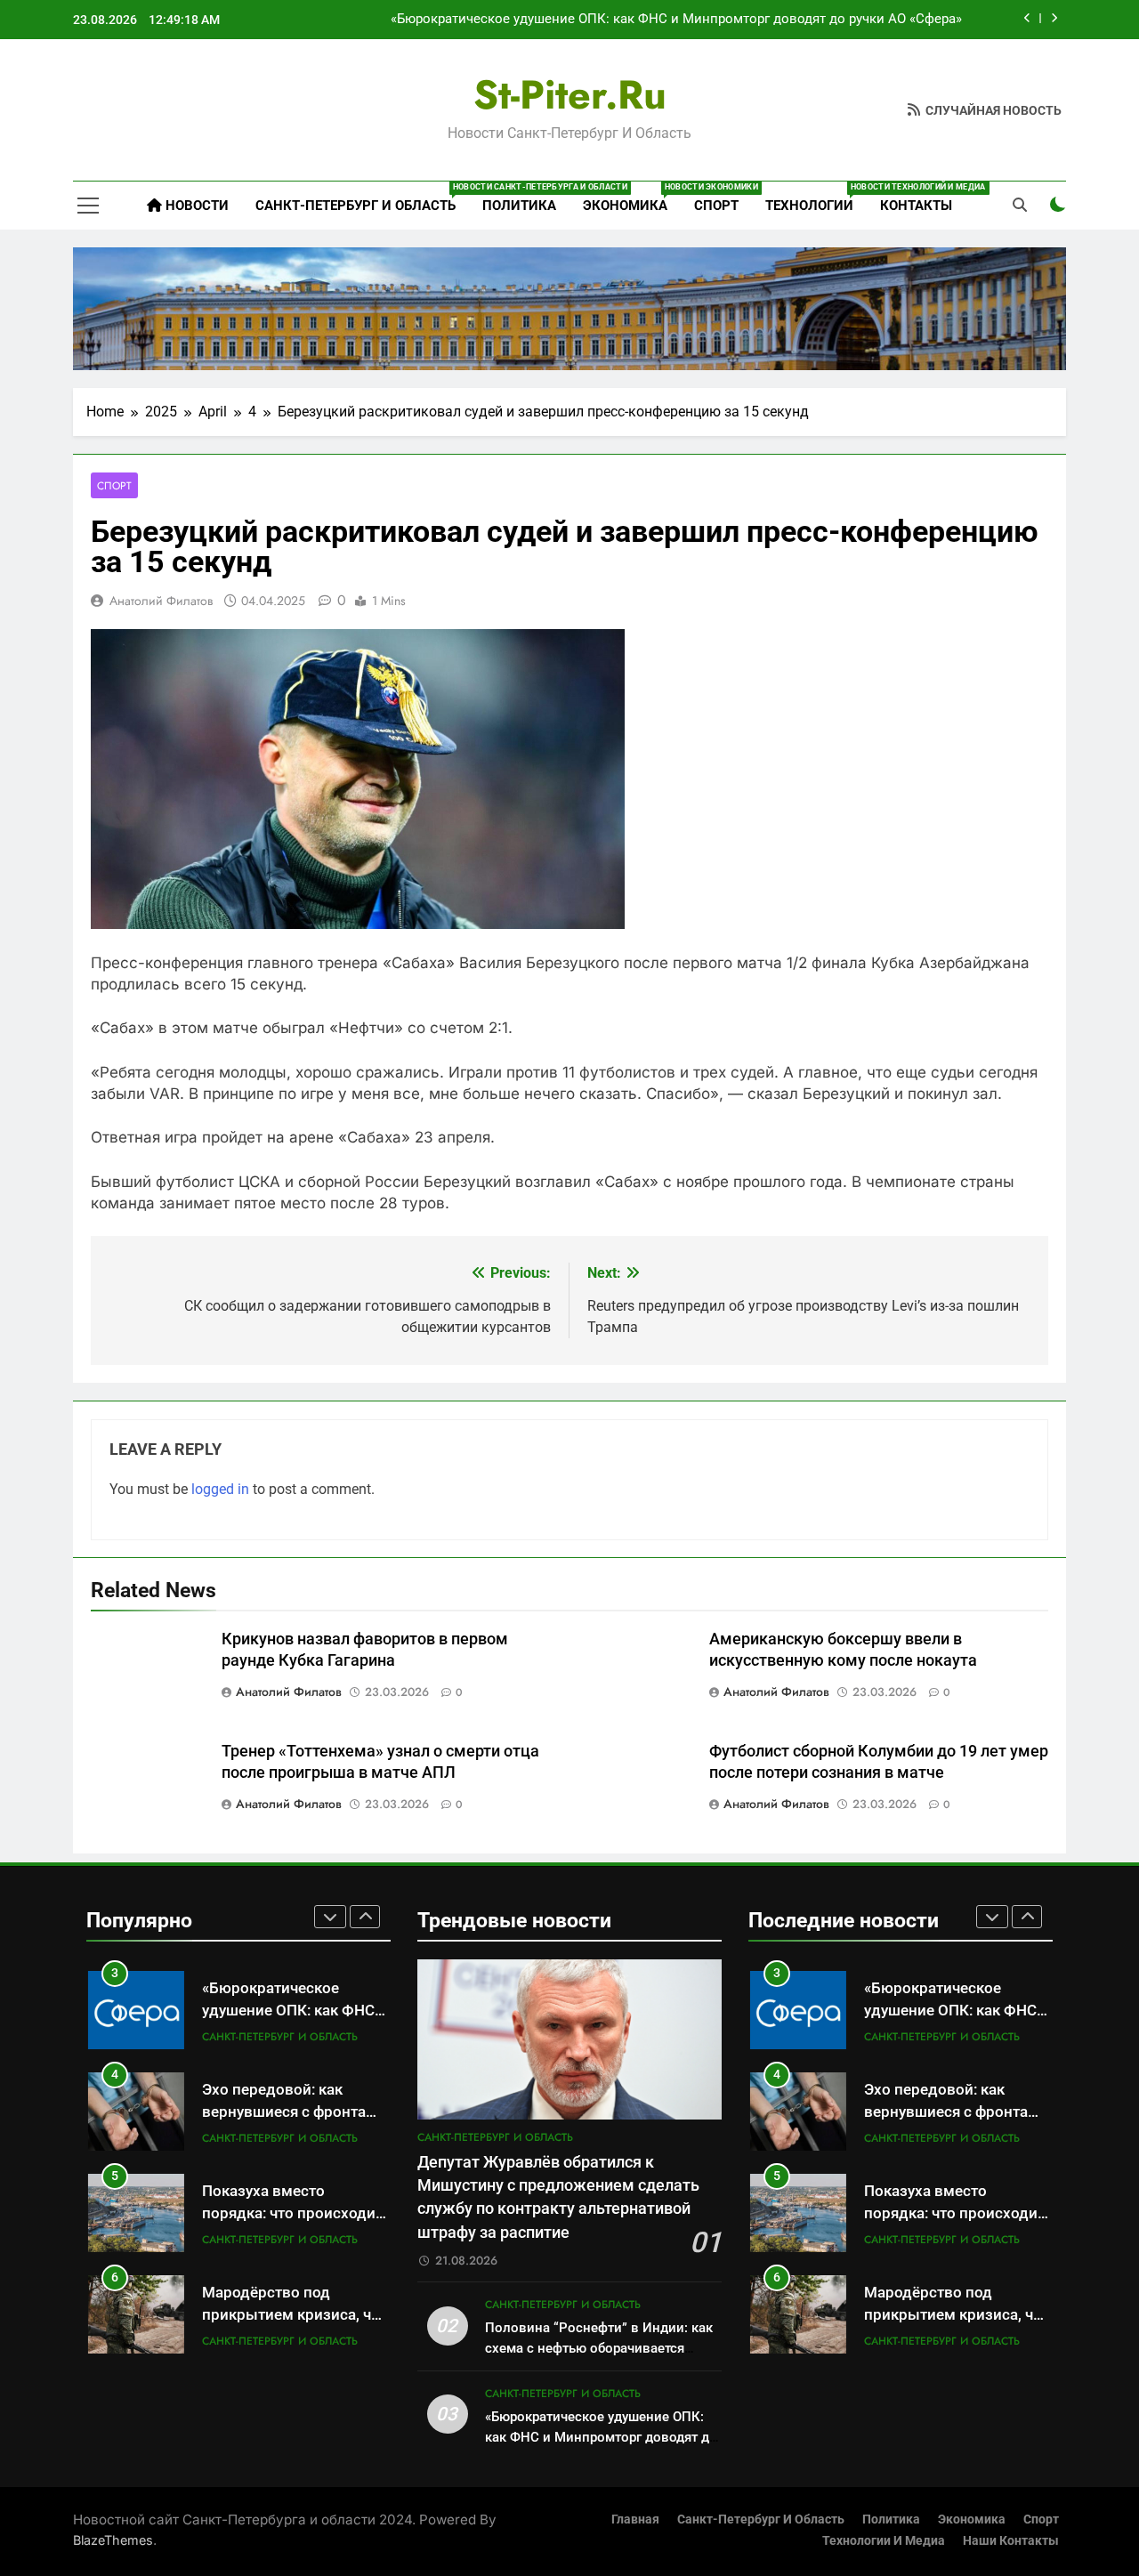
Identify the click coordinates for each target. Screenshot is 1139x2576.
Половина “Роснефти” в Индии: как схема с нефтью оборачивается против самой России (599, 2348)
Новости (195, 206)
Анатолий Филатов (161, 601)
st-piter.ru (570, 95)
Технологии (816, 198)
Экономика (632, 198)
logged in (220, 1489)
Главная (635, 2519)
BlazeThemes (113, 2540)
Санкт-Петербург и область (362, 198)
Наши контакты (1011, 2541)
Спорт (716, 206)
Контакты (916, 206)
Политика (519, 206)
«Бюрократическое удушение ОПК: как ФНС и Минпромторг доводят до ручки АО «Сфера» (676, 20)
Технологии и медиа (884, 2541)
